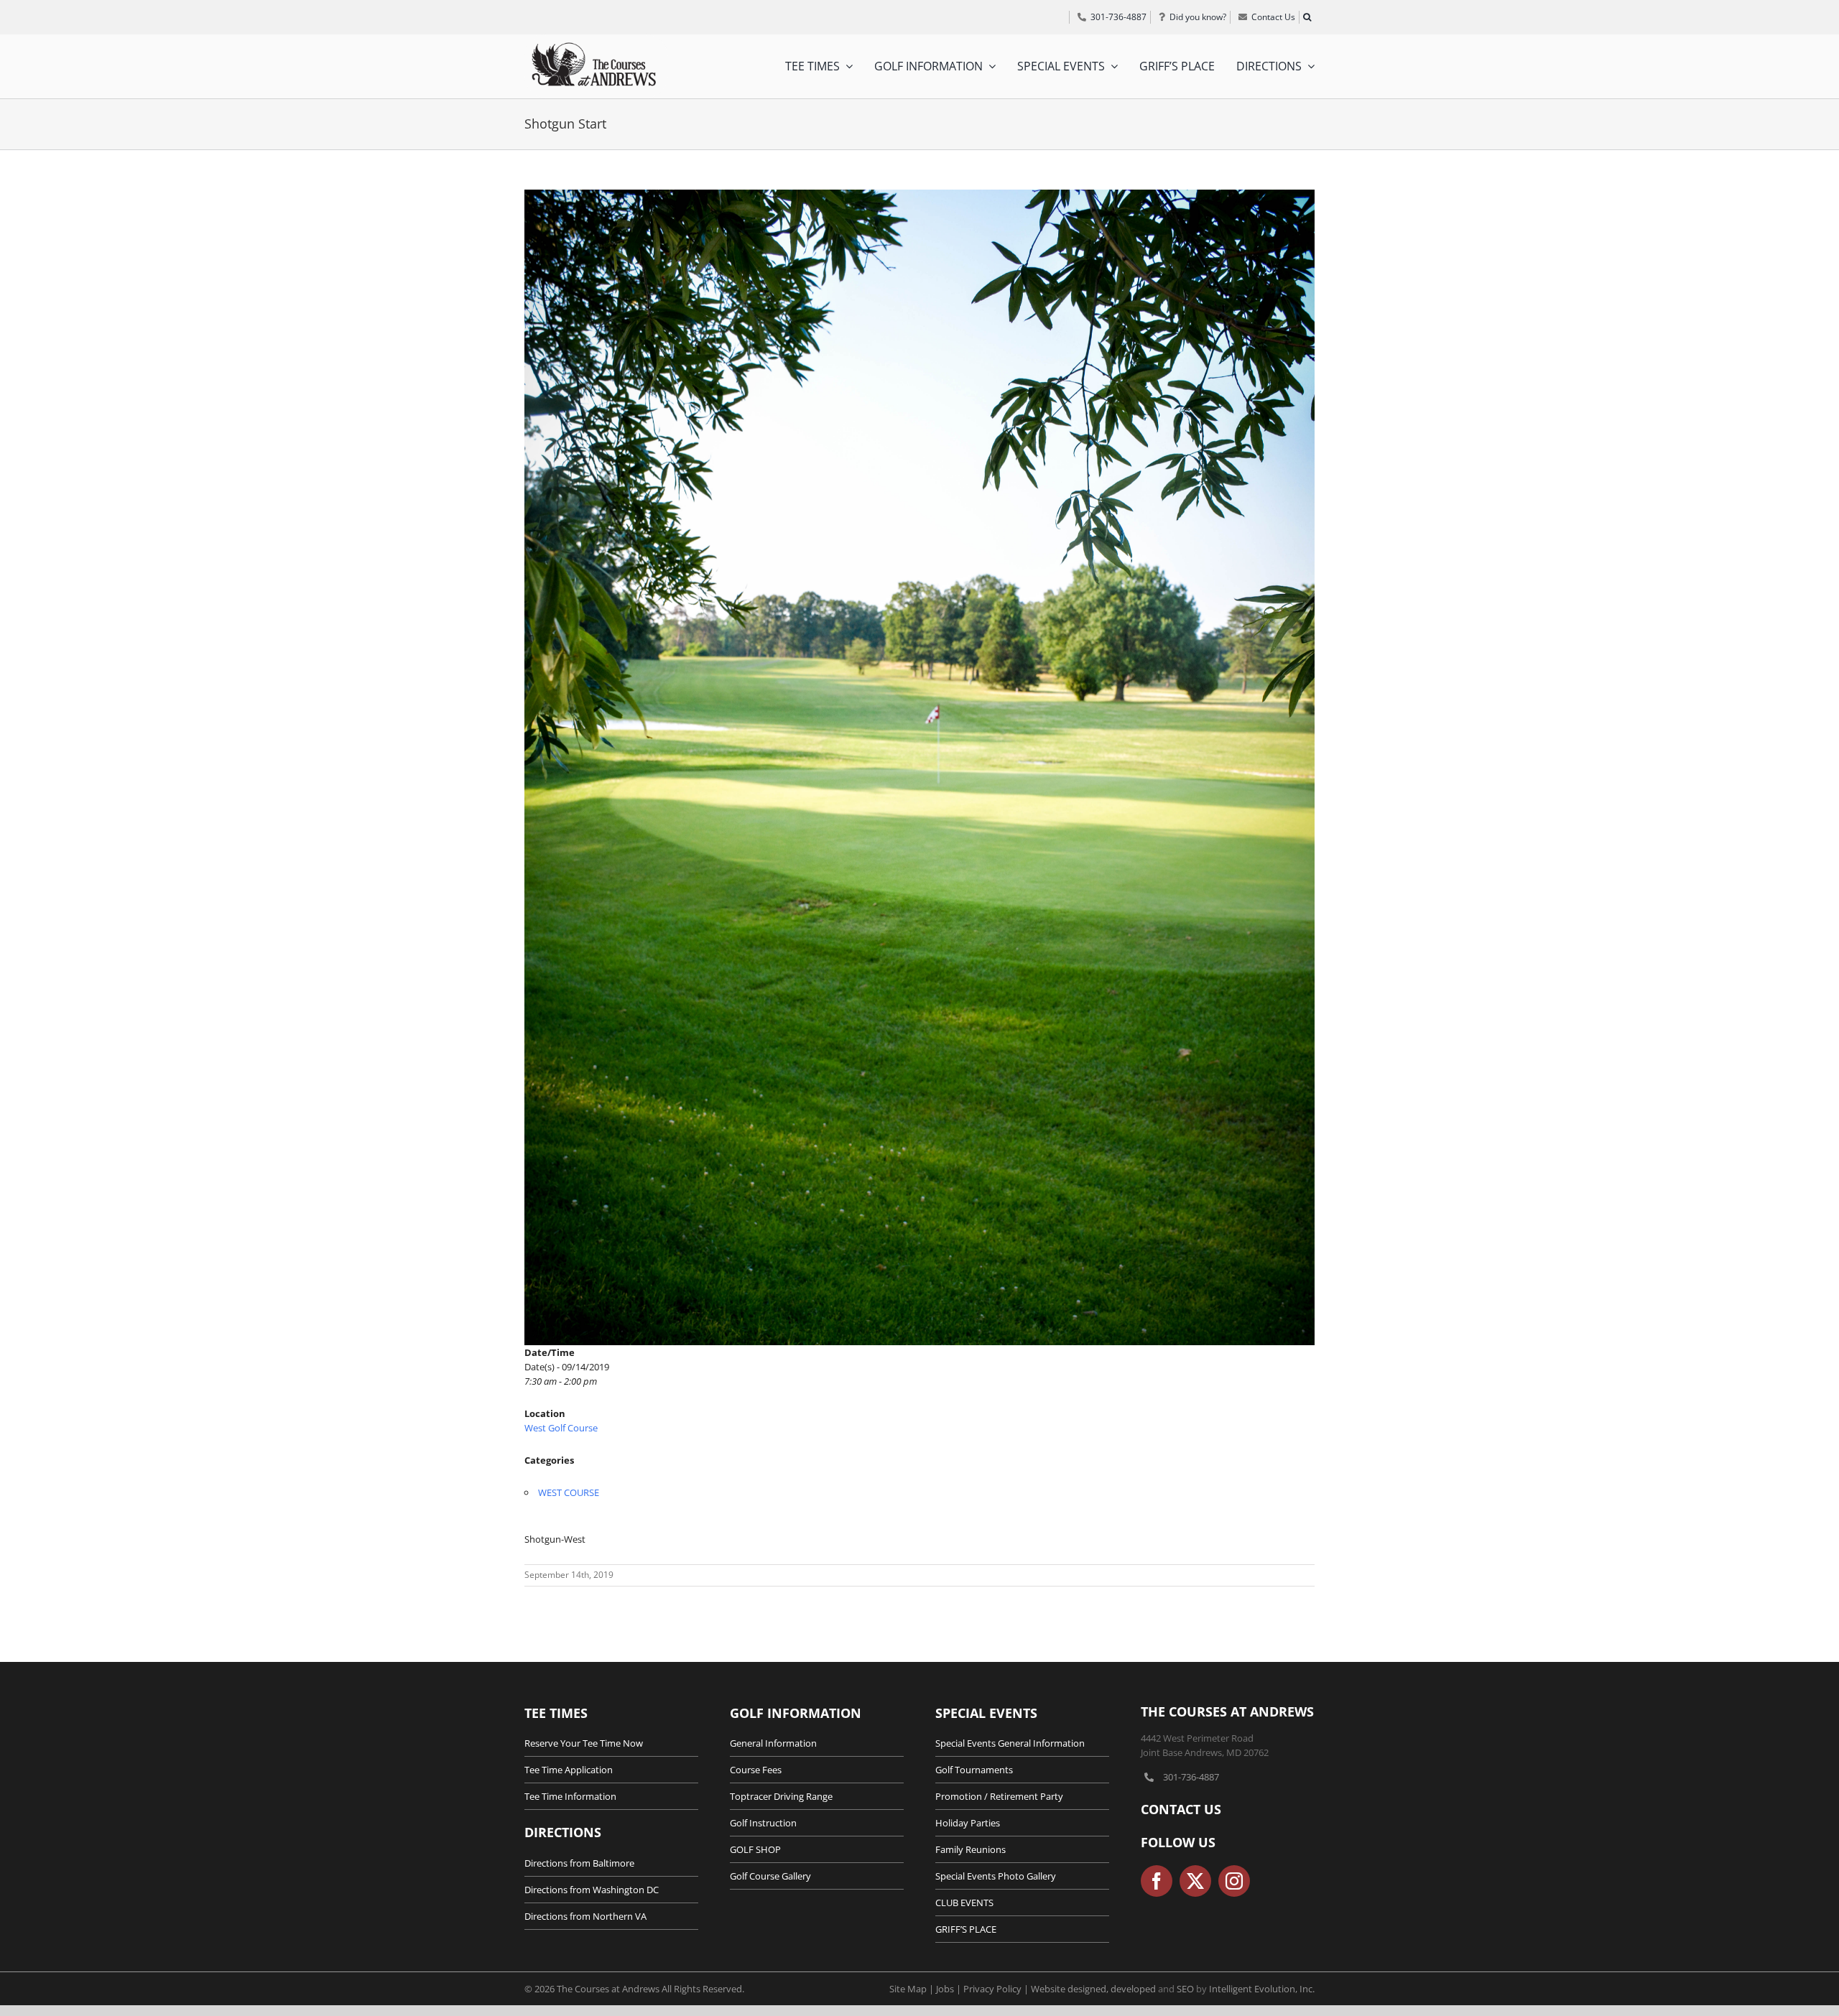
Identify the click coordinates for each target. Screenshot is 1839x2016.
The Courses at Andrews (1227, 1711)
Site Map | (913, 1989)
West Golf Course (561, 1428)
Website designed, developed (1093, 1989)
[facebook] (1157, 1881)
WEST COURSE (569, 1492)
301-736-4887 (1191, 1777)
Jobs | (950, 1989)
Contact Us (1181, 1809)
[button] (1307, 17)
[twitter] (1195, 1881)
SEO (1185, 1989)
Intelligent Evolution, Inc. (1262, 1989)
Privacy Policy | (997, 1989)
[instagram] (1234, 1881)
